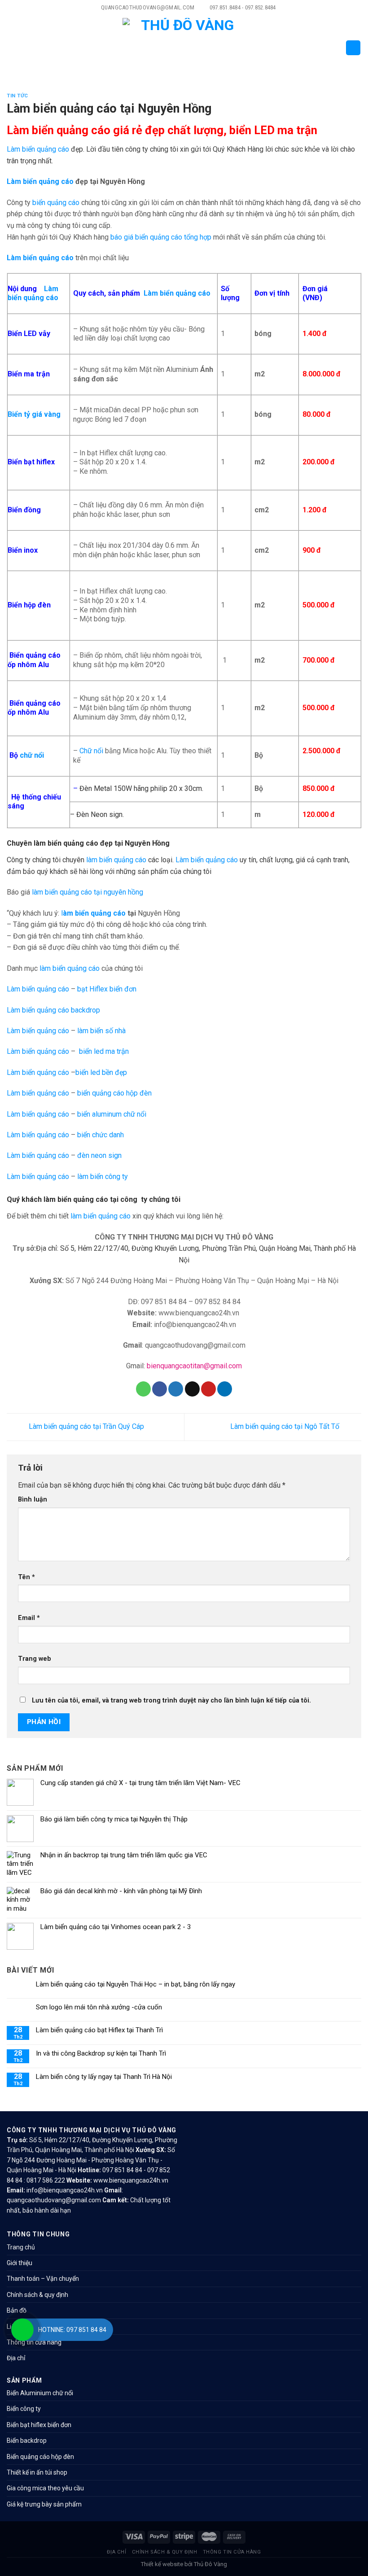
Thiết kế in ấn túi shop (37, 2472)
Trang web (35, 1659)
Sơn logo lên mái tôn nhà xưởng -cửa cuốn (99, 2007)
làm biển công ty (103, 1177)
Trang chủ (21, 2247)
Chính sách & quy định (37, 2295)
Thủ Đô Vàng (210, 2564)
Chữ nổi (91, 751)
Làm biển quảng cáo (38, 149)
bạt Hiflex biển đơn (107, 989)
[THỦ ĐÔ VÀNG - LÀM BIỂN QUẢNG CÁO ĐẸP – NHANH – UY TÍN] (184, 48)
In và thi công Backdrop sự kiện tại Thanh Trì (101, 2053)
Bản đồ (17, 2310)
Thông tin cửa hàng (34, 2342)
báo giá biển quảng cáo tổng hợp (161, 237)
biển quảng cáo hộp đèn (114, 1093)
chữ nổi (32, 755)
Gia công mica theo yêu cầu (45, 2488)
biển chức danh (101, 1135)
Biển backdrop (27, 2441)
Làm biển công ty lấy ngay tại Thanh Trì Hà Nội (104, 2077)
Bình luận (33, 1500)
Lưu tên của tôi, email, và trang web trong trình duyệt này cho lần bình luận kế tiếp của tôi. (171, 1701)
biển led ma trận (104, 1051)
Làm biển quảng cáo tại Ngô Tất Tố (286, 1426)
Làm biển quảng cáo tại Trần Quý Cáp (85, 1426)
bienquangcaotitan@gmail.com (194, 1366)
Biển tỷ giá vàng (34, 414)
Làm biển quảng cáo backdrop (53, 1010)
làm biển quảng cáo (116, 860)
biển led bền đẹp (101, 1072)
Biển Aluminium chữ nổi (40, 2393)
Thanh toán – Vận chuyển (43, 2279)
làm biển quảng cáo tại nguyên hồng (88, 892)
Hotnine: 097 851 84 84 (72, 2330)
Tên (26, 1577)
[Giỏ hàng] (353, 48)
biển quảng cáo (56, 203)
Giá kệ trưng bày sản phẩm (44, 2504)
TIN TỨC (18, 96)
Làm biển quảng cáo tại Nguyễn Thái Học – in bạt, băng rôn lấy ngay (136, 1984)
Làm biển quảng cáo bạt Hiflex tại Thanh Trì (99, 2030)
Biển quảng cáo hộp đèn (40, 2457)
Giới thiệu (20, 2263)
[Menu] (12, 48)
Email (29, 1618)
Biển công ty (24, 2409)
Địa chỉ (16, 2358)
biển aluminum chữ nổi (112, 1114)
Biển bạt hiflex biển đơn (39, 2425)
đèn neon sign (99, 1155)
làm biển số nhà (101, 1031)
